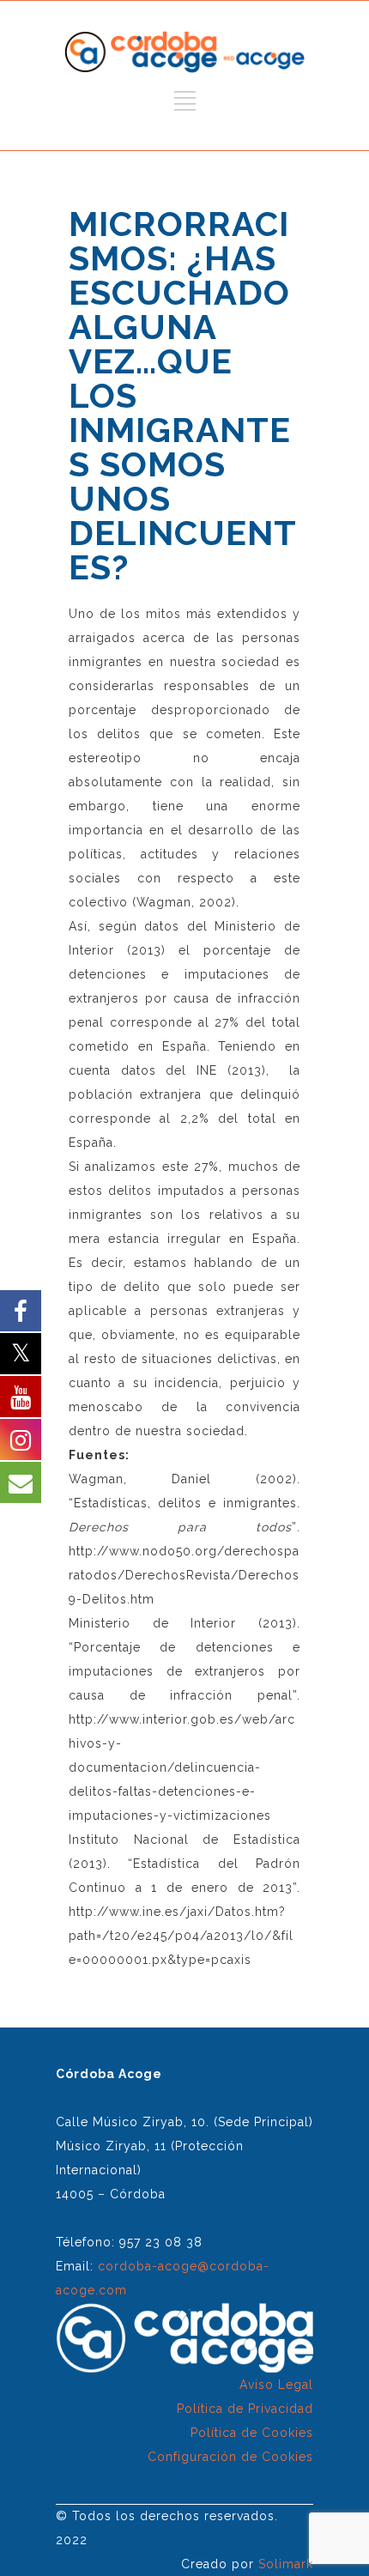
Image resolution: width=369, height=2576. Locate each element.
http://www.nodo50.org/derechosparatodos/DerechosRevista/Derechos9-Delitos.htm (184, 1575)
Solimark (286, 2564)
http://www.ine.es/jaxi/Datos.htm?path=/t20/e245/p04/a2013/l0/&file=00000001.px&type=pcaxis (181, 1936)
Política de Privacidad (245, 2409)
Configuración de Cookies (230, 2457)
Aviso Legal (276, 2385)
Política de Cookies (252, 2433)
